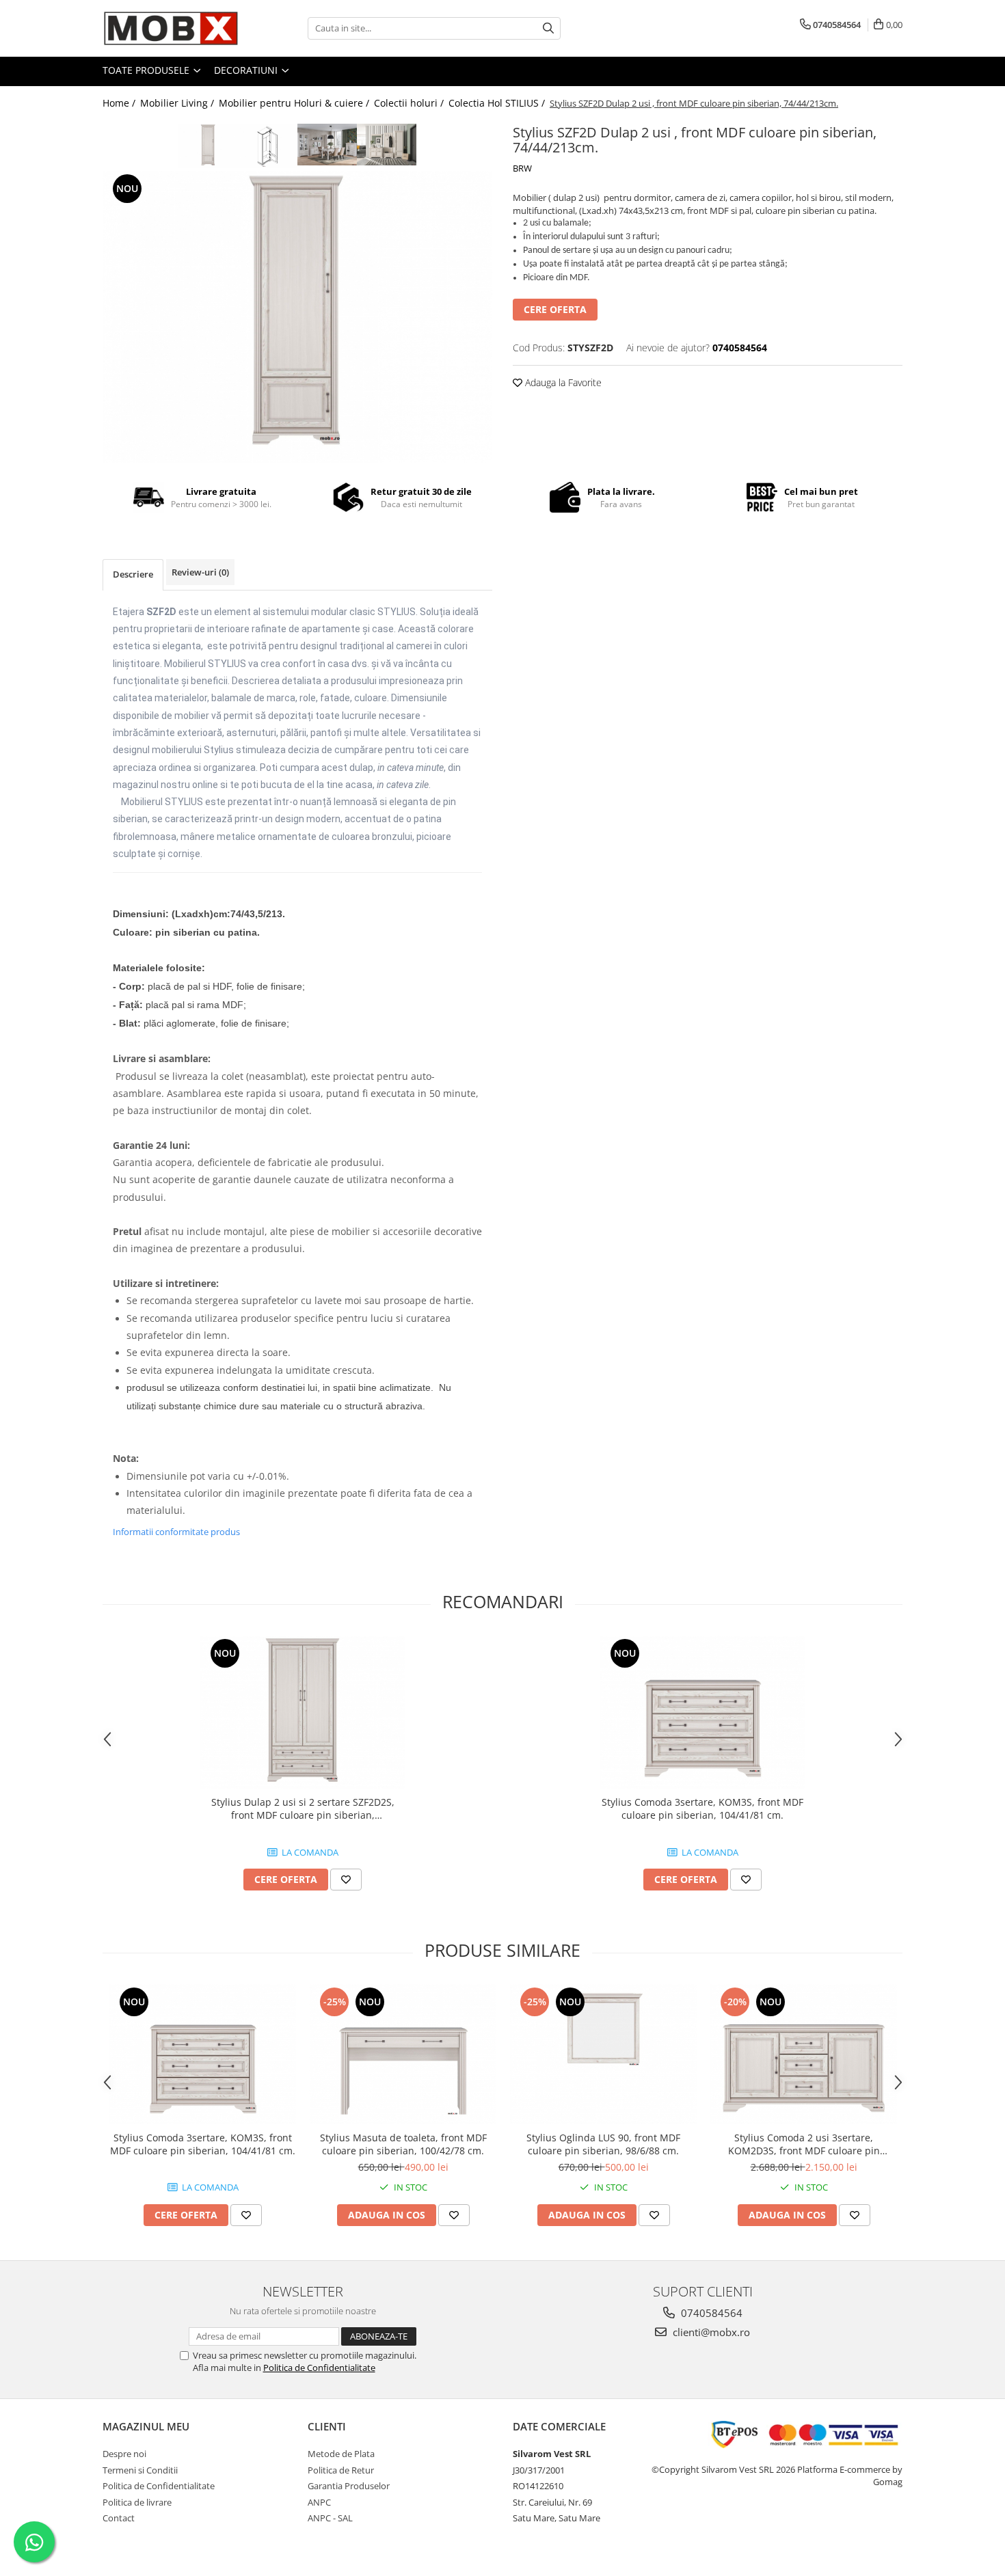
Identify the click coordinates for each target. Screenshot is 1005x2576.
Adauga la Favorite (562, 382)
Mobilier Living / (178, 103)
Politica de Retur (341, 2470)
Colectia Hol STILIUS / (498, 103)
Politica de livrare (137, 2502)
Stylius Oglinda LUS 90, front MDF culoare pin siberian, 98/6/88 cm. (603, 2144)
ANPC (319, 2502)
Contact (119, 2518)
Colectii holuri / (410, 103)
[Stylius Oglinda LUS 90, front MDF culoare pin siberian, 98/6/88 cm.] (603, 2054)
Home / (120, 103)
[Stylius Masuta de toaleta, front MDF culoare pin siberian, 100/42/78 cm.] (403, 2054)
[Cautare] (548, 28)
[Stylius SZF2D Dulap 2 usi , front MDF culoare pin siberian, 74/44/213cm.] (297, 317)
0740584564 (710, 2313)
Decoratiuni (247, 70)
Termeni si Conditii (140, 2470)
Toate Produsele (147, 70)
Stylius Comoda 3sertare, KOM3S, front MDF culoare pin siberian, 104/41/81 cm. (702, 1808)
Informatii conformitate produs (176, 1532)
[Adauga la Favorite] (346, 1880)
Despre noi (124, 2454)
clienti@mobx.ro (710, 2332)
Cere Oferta (555, 309)
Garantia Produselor (349, 2486)
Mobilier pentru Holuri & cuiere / (295, 103)
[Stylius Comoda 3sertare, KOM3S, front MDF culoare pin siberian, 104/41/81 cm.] (703, 1712)
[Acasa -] (171, 28)
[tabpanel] (297, 317)
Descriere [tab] (133, 574)
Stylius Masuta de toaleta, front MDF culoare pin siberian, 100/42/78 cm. (403, 2144)
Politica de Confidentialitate (319, 2368)
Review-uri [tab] (200, 572)
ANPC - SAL (330, 2518)
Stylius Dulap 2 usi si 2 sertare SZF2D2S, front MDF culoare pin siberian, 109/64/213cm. (303, 1808)
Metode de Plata (341, 2454)
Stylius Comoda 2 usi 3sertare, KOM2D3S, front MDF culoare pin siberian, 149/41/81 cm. (804, 2144)
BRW (522, 168)
